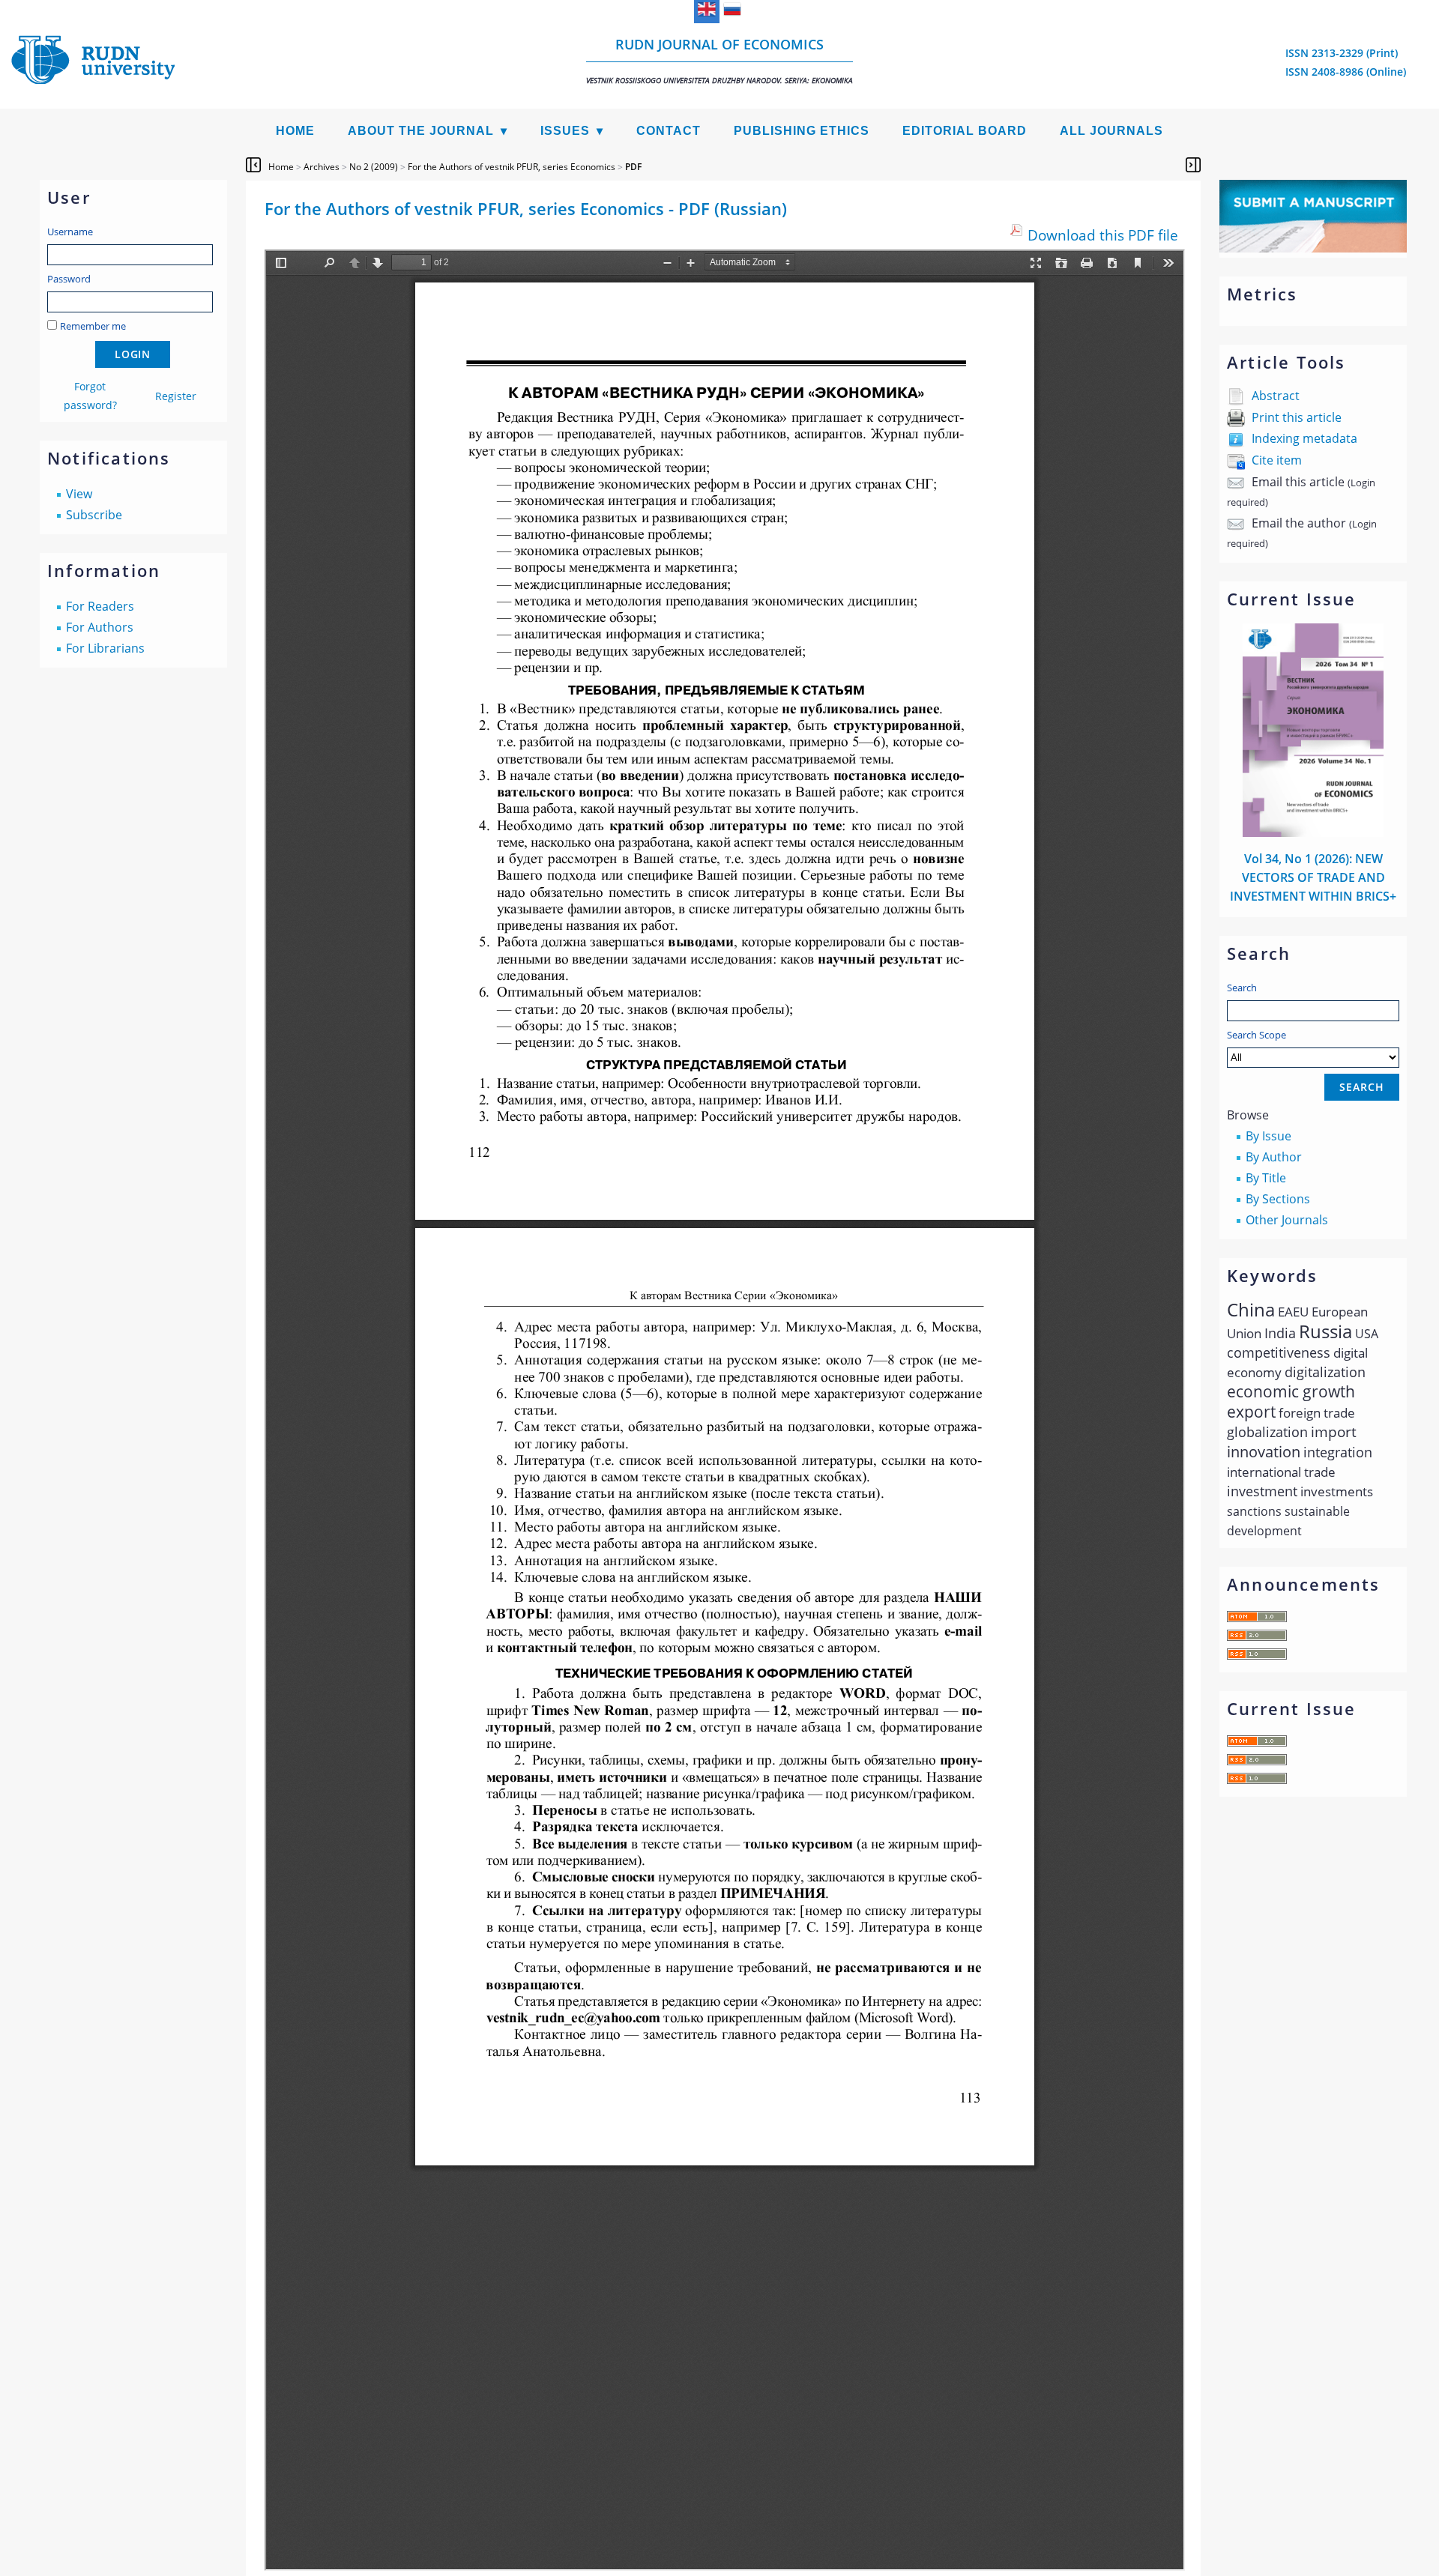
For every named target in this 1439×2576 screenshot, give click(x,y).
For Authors (100, 627)
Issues (565, 131)
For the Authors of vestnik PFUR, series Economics (512, 167)
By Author (1274, 1157)
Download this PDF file (1103, 235)
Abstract (1276, 396)
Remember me (93, 326)
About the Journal (421, 131)
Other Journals (1287, 1220)
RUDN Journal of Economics (719, 60)
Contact (669, 131)
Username (70, 232)
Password (69, 279)
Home (295, 131)
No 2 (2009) (374, 167)
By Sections (1278, 1199)
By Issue (1268, 1136)
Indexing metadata (1304, 438)
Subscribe (94, 515)
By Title (1266, 1178)
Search (1242, 988)
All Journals (1111, 131)
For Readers (100, 606)
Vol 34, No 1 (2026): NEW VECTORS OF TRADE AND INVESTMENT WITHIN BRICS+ (1313, 877)
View (79, 494)
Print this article (1297, 417)
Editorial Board (965, 131)
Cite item (1277, 460)
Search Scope (1257, 1035)
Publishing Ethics (802, 131)
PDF (633, 167)
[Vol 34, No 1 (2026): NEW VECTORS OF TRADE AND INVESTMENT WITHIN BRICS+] (1313, 832)
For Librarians (105, 648)
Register (176, 396)
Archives (322, 167)
